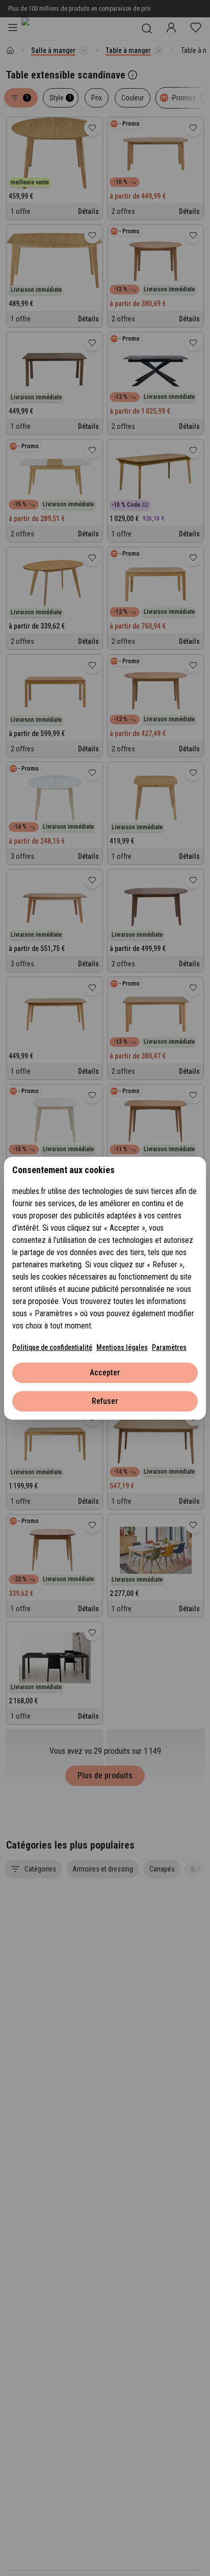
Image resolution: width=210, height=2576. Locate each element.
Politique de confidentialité (52, 1347)
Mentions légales (122, 1347)
